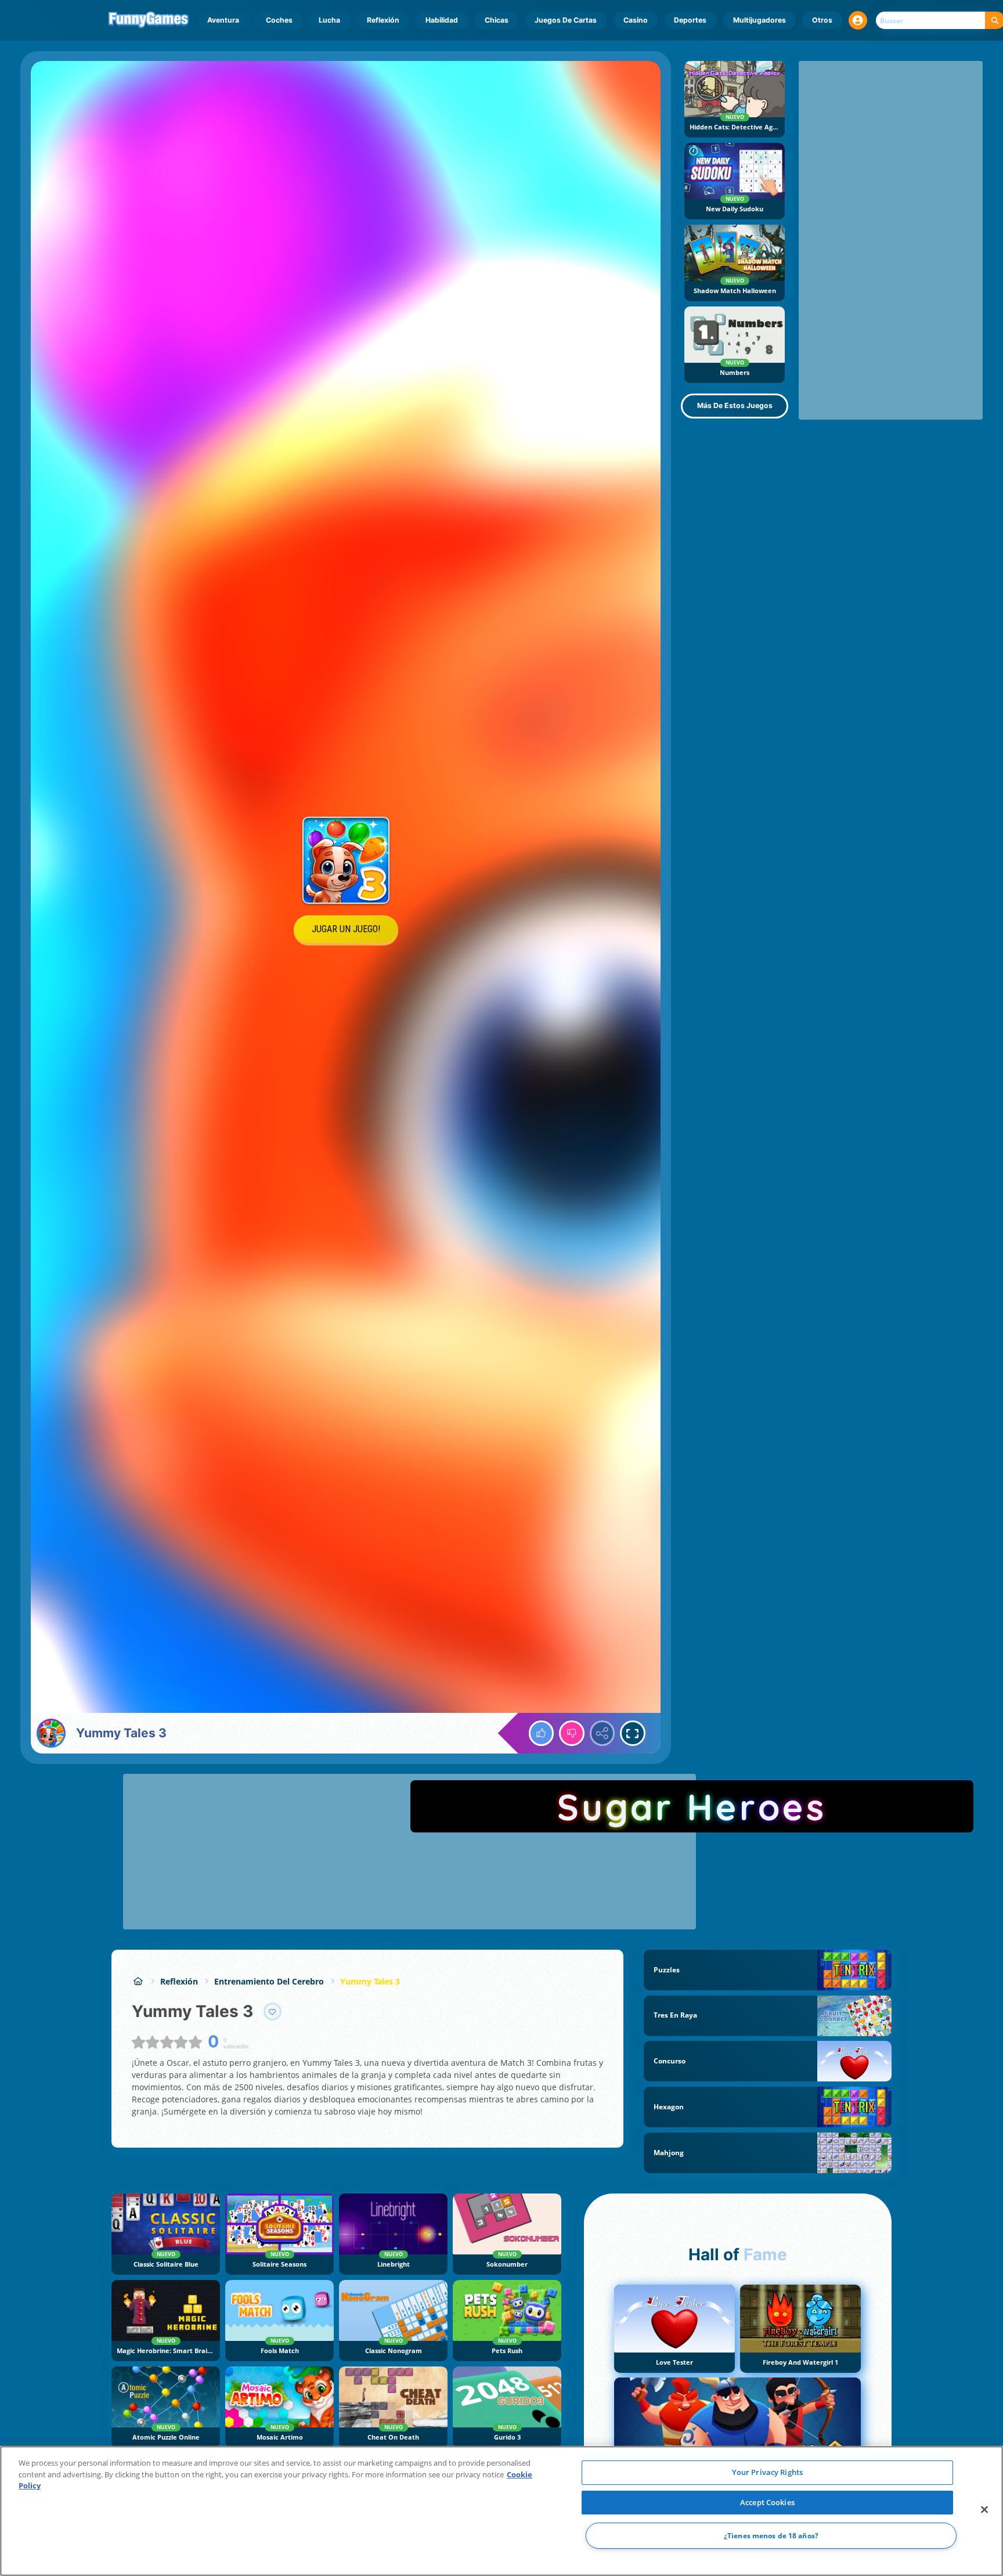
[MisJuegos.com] (138, 1981)
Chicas (497, 20)
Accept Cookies (767, 2502)
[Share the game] (602, 1733)
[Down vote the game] (572, 1733)
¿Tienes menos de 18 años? (771, 2536)
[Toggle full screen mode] (633, 1733)
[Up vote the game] (542, 1733)
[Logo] (149, 20)
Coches (279, 20)
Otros (822, 20)
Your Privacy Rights (767, 2472)
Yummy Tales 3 (370, 1981)
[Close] (984, 2510)
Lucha (329, 20)
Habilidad (442, 20)
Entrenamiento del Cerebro (269, 1981)
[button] (858, 20)
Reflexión (383, 20)
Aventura (223, 20)
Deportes (690, 20)
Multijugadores (760, 20)
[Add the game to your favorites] (273, 2012)
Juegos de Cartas (566, 20)
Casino (636, 20)
